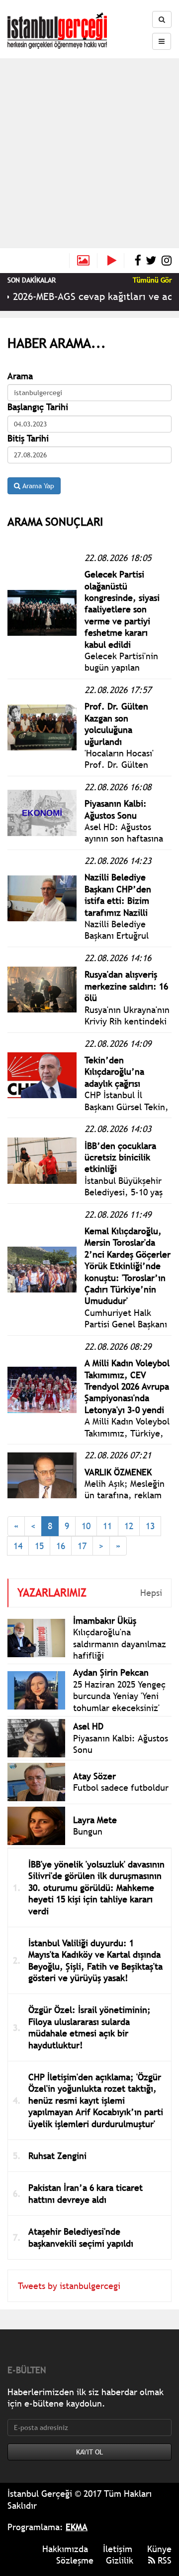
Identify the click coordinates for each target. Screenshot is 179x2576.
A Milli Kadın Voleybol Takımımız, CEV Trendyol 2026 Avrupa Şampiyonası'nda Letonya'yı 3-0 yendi (127, 1386)
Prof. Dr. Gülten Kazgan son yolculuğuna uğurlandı (116, 724)
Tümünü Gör (152, 280)
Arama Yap (37, 486)
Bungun (88, 1831)
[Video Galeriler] (116, 261)
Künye (159, 2549)
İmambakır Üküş (105, 1621)
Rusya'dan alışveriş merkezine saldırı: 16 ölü (126, 986)
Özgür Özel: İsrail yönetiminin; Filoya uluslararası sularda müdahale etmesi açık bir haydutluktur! (89, 2027)
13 (150, 1526)
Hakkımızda (65, 2549)
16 (61, 1546)
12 (129, 1526)
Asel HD (88, 1726)
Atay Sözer (94, 1776)
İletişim (118, 2549)
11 (107, 1526)
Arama (20, 376)
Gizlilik (120, 2560)
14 (18, 1546)
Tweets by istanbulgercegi (69, 2286)
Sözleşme (75, 2560)
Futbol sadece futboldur (121, 1788)
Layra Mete (95, 1820)
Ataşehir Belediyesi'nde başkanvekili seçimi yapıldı (81, 2237)
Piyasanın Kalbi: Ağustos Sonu (116, 809)
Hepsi (151, 1593)
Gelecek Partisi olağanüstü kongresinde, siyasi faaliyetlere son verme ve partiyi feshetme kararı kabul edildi (122, 609)
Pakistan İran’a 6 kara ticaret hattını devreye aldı (86, 2193)
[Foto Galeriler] (83, 261)
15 (39, 1546)
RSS (163, 2560)
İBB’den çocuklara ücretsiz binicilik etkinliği (120, 1157)
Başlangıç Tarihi (38, 407)
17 (82, 1546)
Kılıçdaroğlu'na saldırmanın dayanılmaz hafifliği (120, 1644)
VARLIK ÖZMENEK (118, 1472)
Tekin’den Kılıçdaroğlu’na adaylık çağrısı (114, 1072)
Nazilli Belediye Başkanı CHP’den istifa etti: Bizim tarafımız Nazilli (118, 895)
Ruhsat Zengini (57, 2156)
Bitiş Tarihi (28, 438)
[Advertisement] (89, 153)
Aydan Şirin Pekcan (111, 1672)
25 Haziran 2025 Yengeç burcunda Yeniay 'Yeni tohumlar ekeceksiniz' (119, 1696)
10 (86, 1526)
